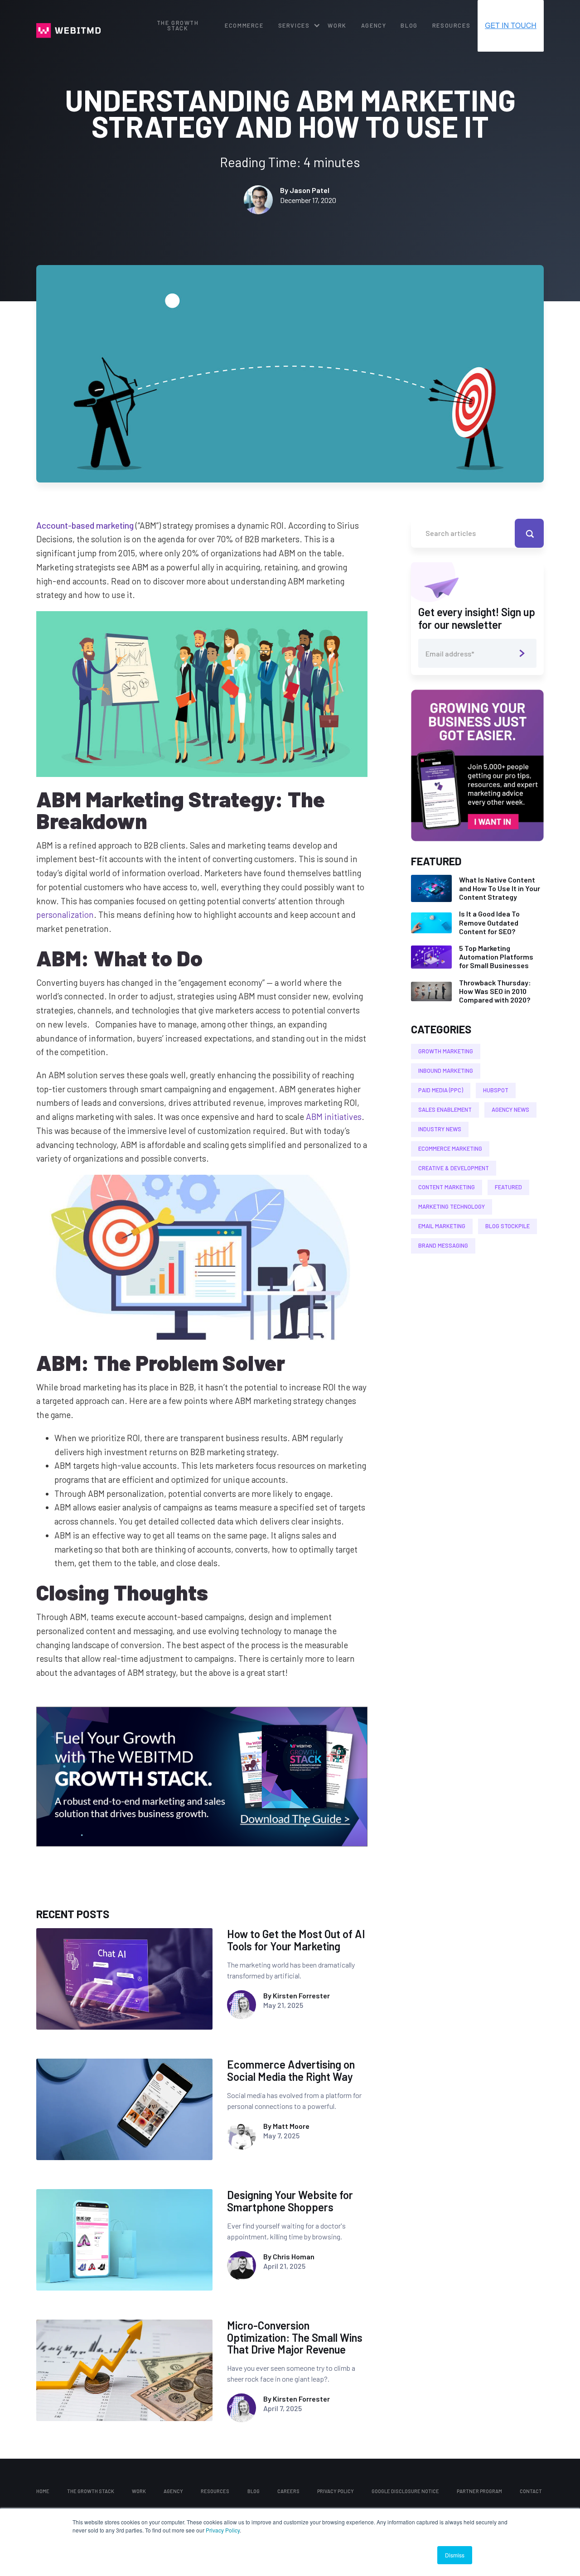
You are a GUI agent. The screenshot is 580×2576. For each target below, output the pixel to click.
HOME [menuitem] (43, 2491)
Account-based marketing (85, 525)
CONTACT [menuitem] (531, 2491)
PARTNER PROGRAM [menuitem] (479, 2491)
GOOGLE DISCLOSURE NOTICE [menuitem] (405, 2491)
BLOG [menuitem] (409, 25)
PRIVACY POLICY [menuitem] (336, 2491)
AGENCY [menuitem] (374, 25)
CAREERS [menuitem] (288, 2491)
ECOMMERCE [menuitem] (244, 25)
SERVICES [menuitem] (294, 25)
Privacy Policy (223, 2530)
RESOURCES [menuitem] (451, 25)
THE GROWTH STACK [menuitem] (178, 26)
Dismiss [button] (455, 2555)
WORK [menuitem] (337, 25)
